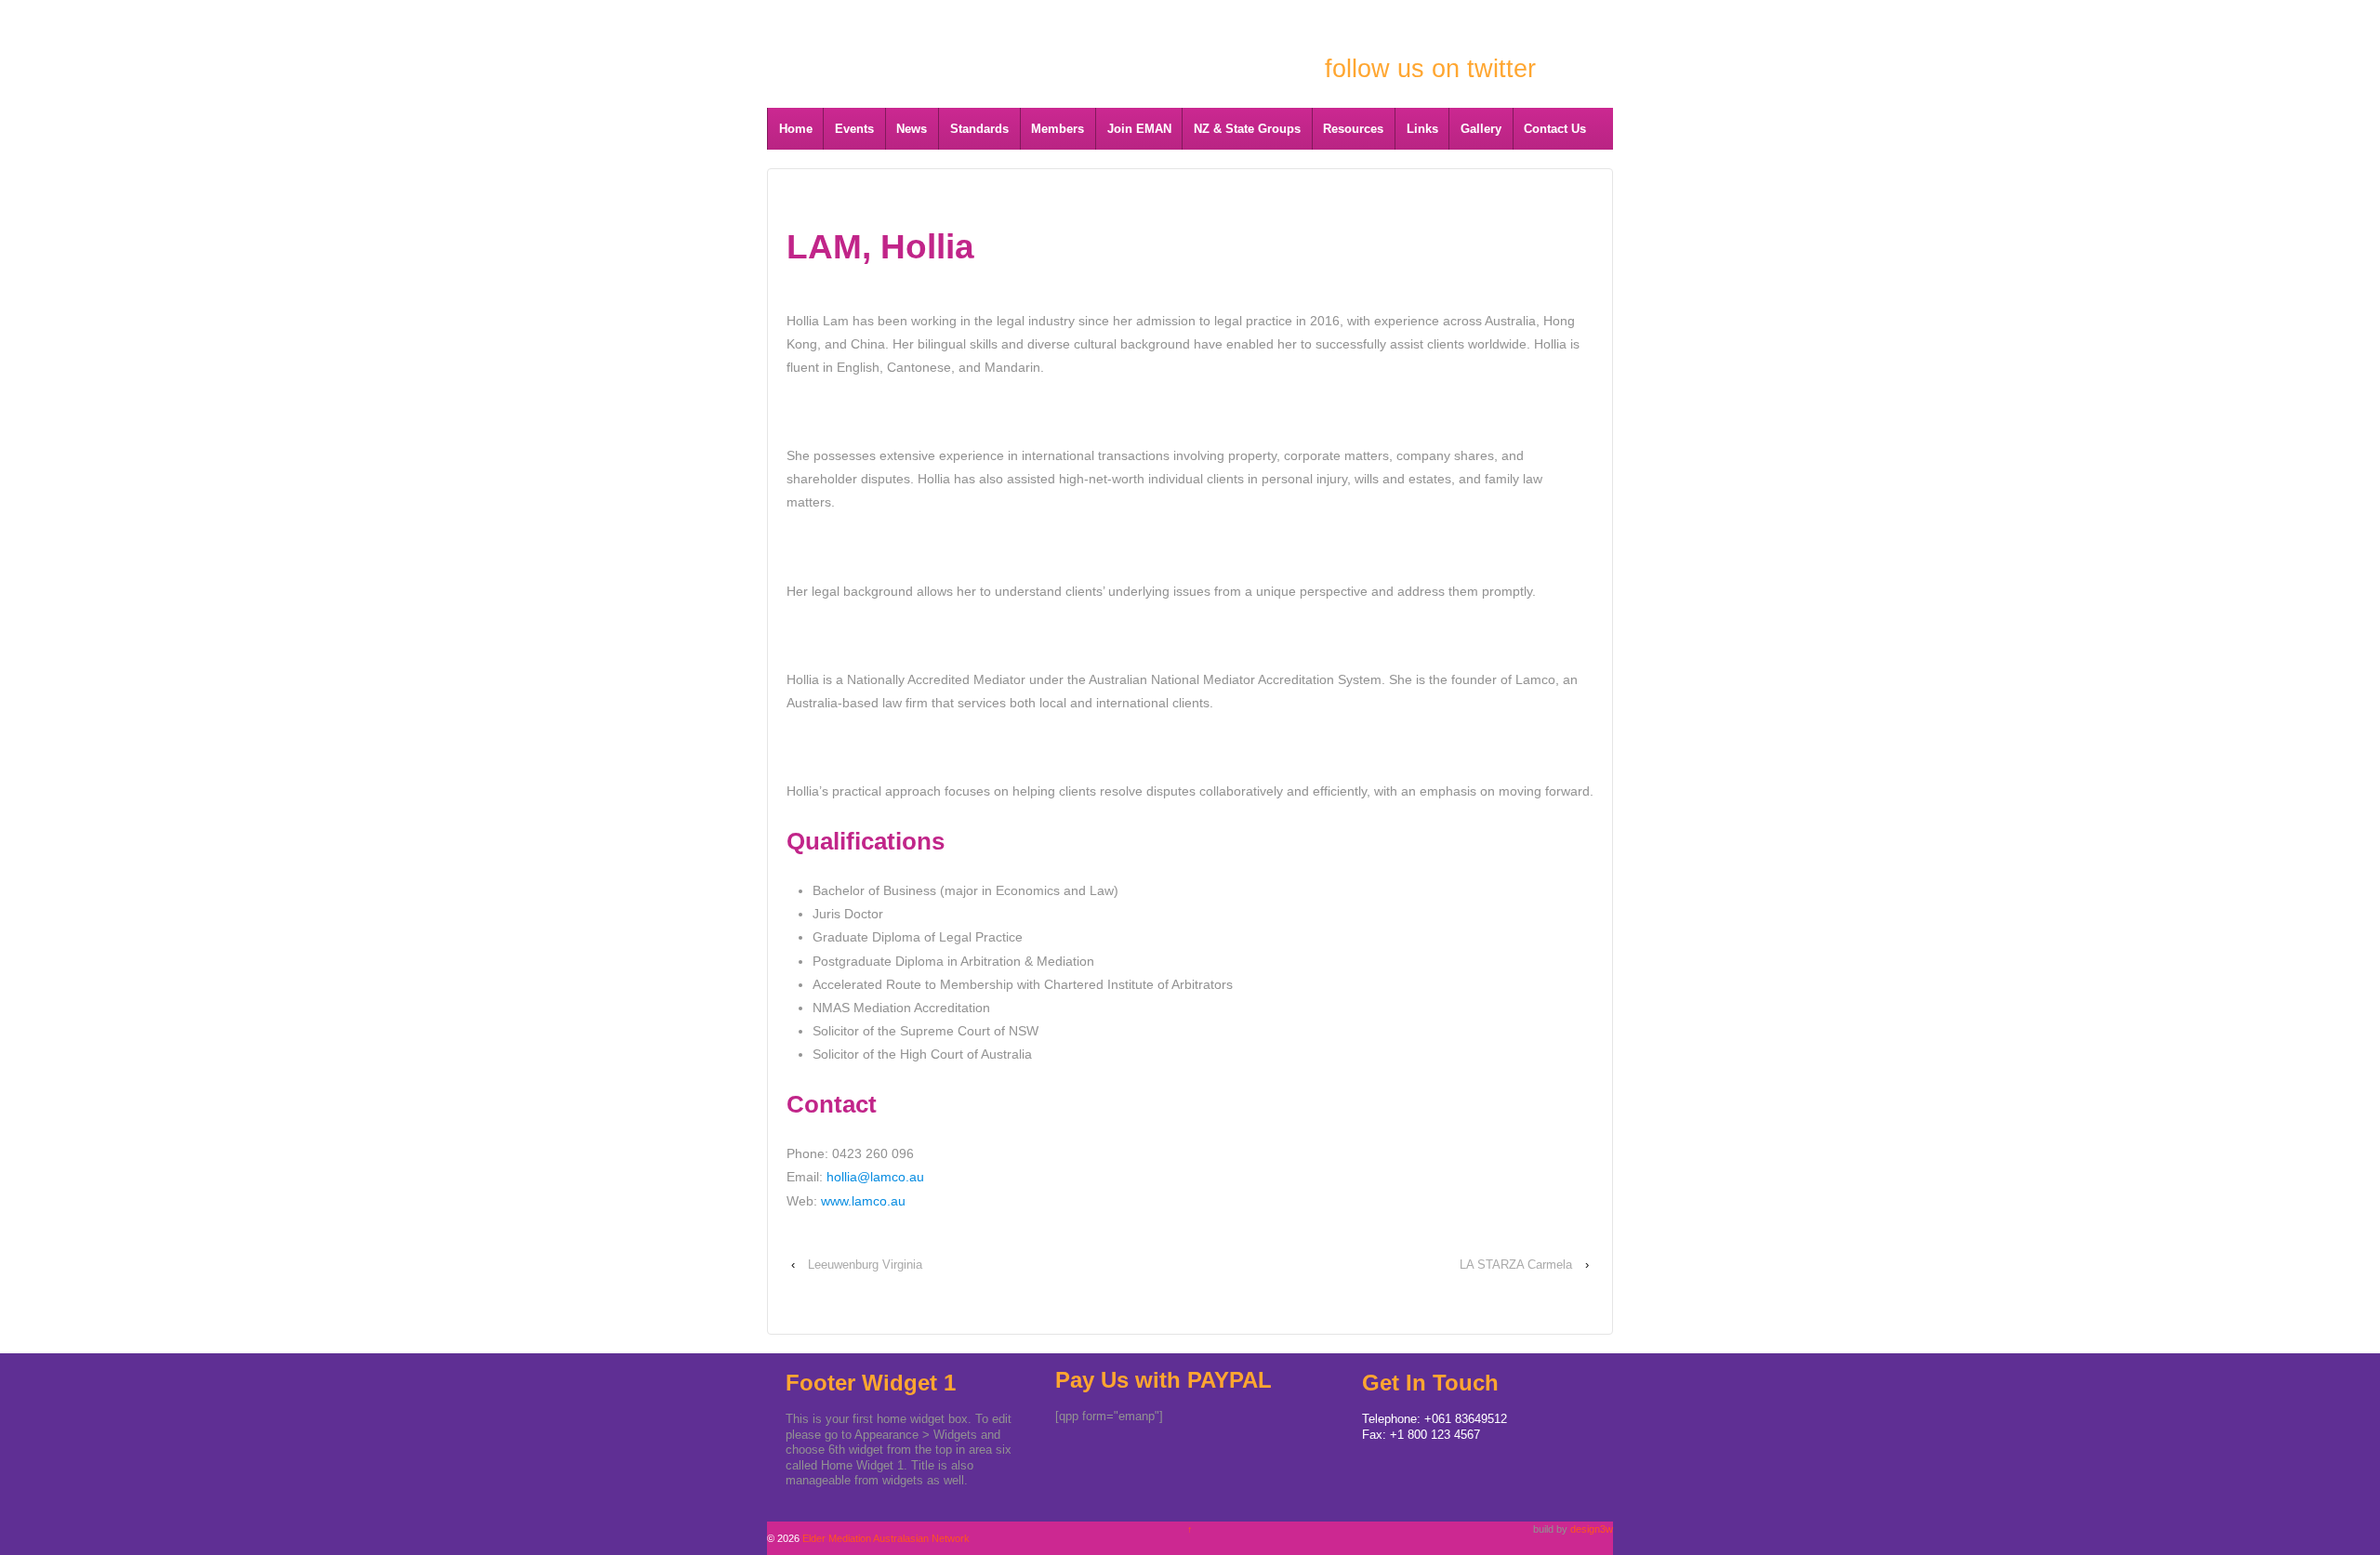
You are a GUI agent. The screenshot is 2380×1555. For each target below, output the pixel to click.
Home (796, 129)
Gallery (1481, 129)
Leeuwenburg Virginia (865, 1265)
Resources (1353, 129)
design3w (1592, 1529)
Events (854, 129)
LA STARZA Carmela (1516, 1265)
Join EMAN (1139, 129)
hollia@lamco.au (875, 1177)
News (912, 129)
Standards (979, 129)
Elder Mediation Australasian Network (968, 40)
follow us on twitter (1430, 69)
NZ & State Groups (1247, 129)
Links (1422, 129)
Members (1058, 129)
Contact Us (1555, 129)
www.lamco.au (863, 1201)
